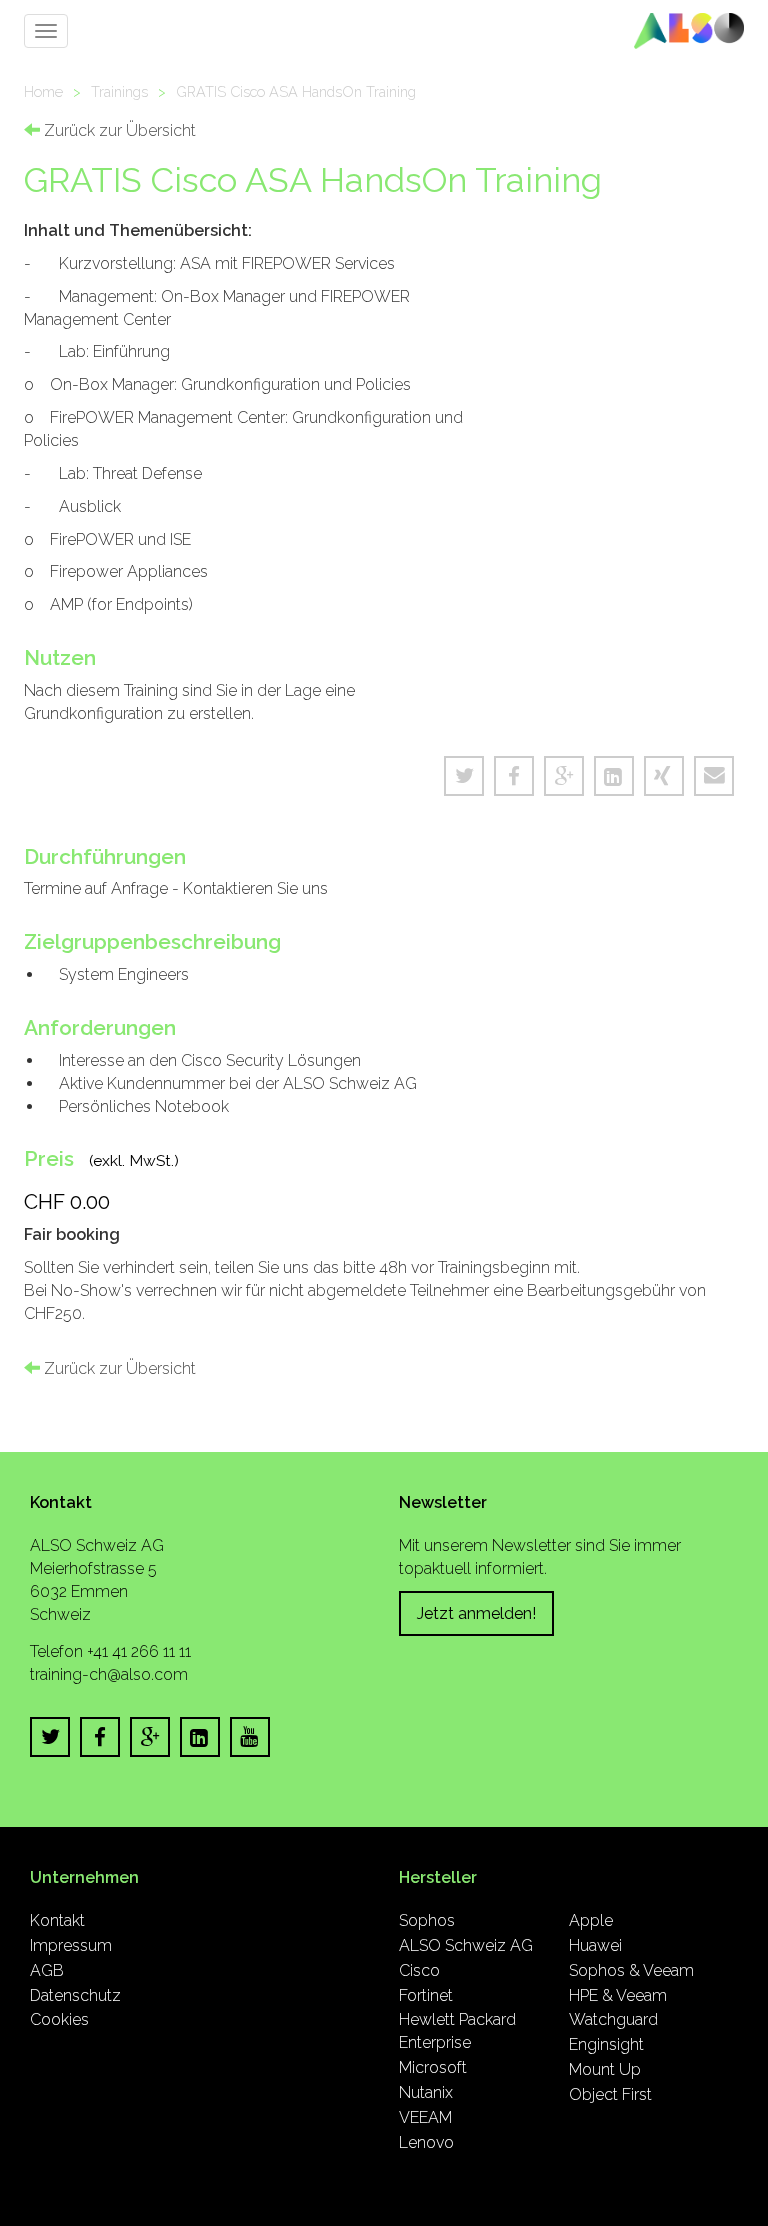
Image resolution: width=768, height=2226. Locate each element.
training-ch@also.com (109, 1674)
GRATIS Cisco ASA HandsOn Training (296, 91)
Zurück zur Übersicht (118, 130)
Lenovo (426, 2142)
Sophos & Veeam (631, 1970)
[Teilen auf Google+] (564, 776)
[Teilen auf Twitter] (464, 776)
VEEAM (425, 2117)
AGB (47, 1970)
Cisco (419, 1970)
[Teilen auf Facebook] (514, 776)
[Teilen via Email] (714, 776)
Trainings (119, 91)
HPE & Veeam (618, 1995)
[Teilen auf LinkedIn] (614, 776)
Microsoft (433, 2067)
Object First (610, 2094)
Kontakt (57, 1920)
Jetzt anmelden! (476, 1613)
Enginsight (606, 2044)
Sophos (427, 1920)
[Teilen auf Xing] (664, 776)
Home (43, 91)
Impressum (71, 1945)
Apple (591, 1920)
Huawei (595, 1945)
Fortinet (426, 1995)
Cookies (59, 2019)
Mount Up (605, 2069)
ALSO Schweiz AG (466, 1945)
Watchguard (613, 2019)
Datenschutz (75, 1995)
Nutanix (426, 2092)
